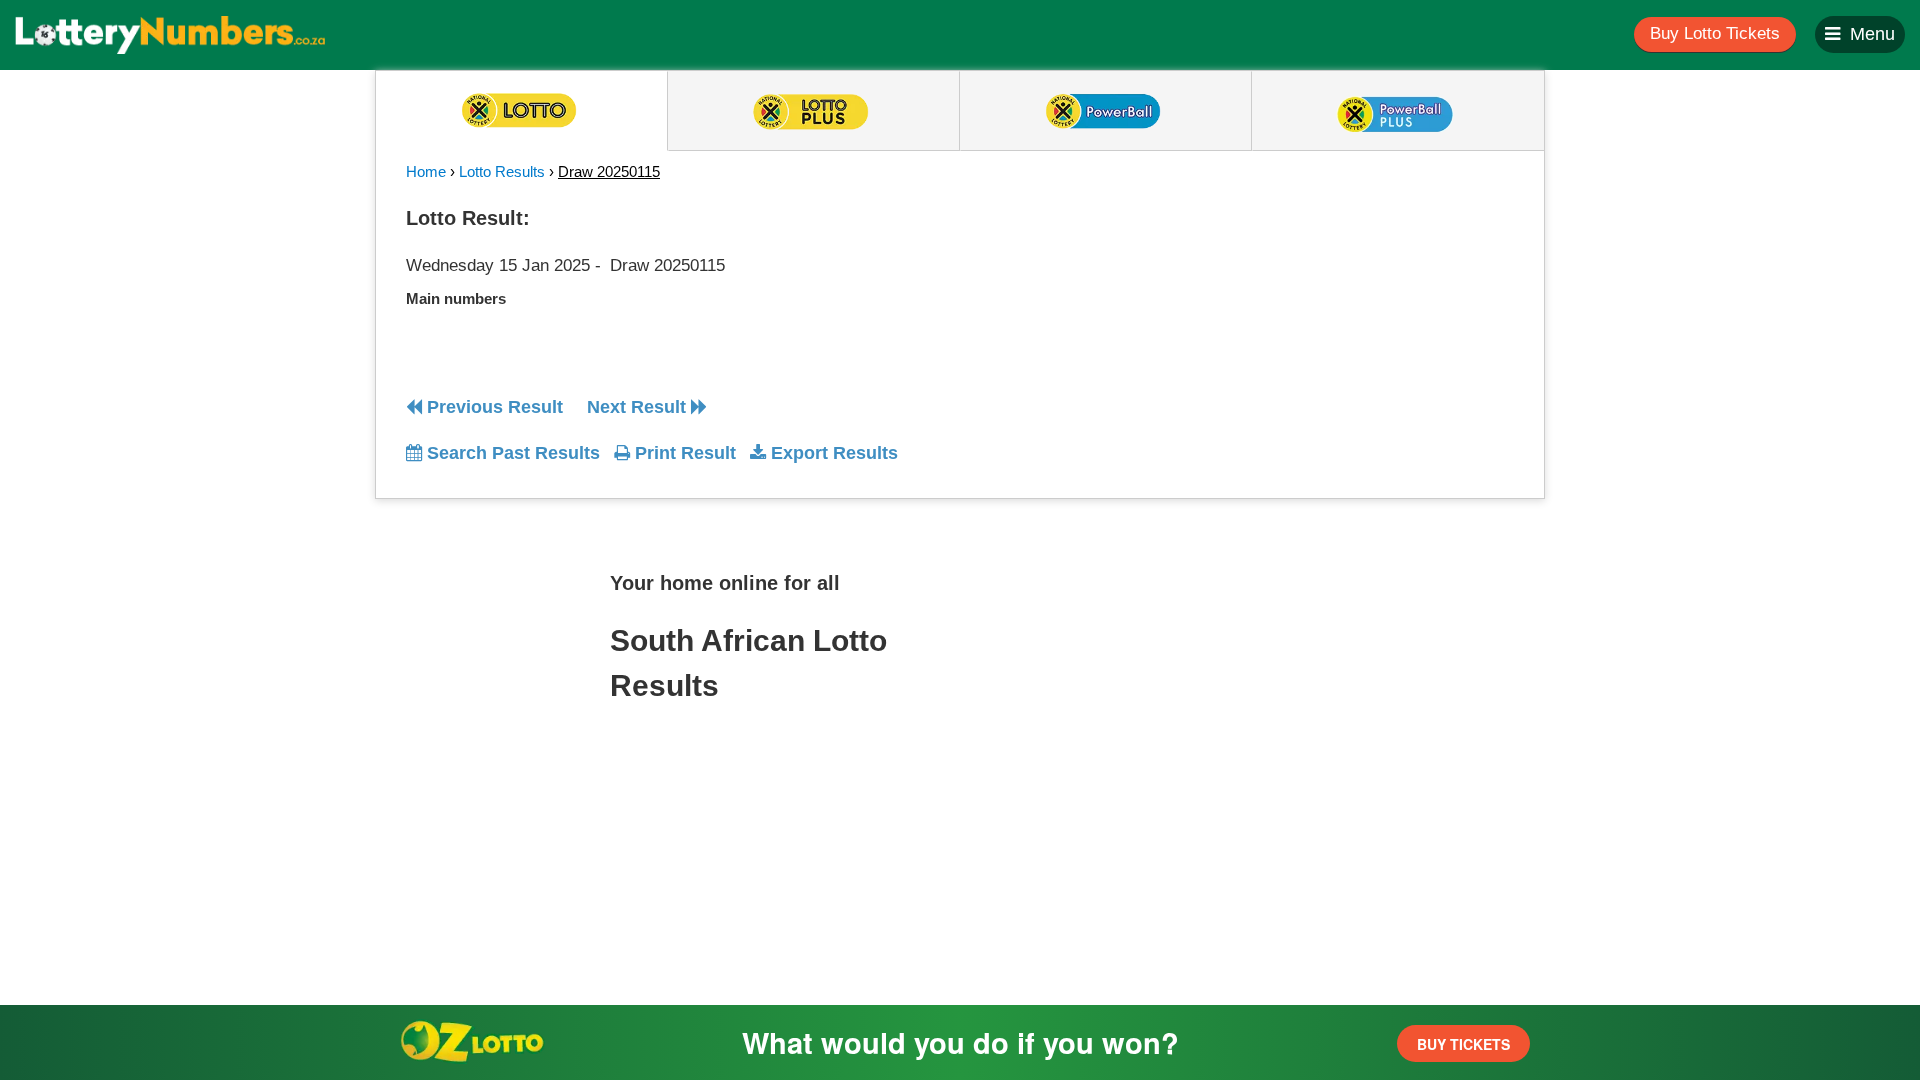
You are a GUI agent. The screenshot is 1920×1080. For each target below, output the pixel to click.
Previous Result (492, 407)
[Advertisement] (1333, 324)
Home (426, 171)
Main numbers (456, 298)
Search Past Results (511, 453)
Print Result (683, 453)
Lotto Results (502, 171)
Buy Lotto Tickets (1715, 33)
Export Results (832, 453)
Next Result (639, 407)
